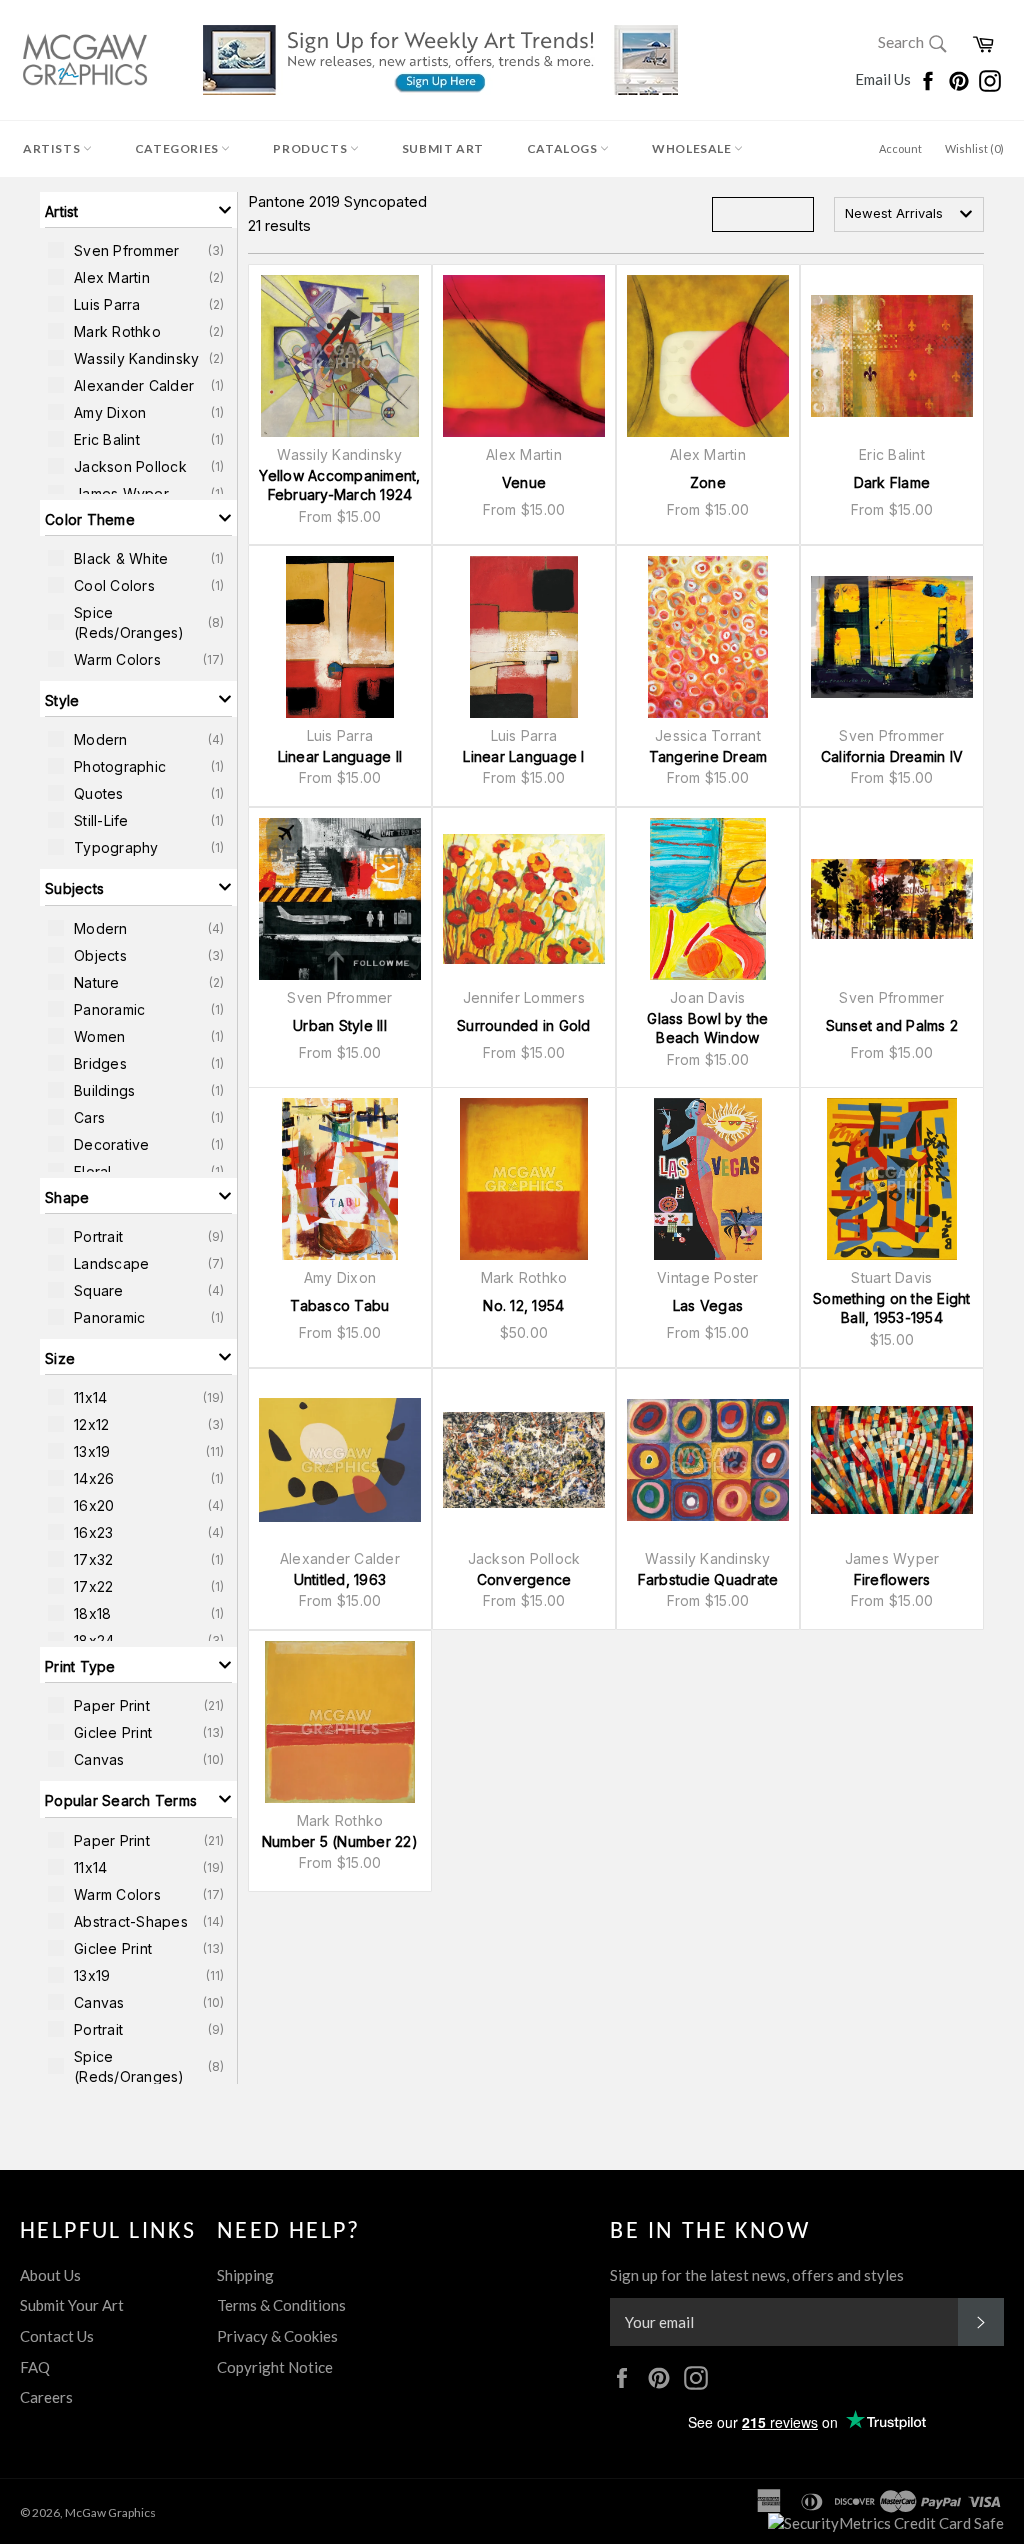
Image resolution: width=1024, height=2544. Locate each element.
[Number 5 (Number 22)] (340, 1722)
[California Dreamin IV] (892, 637)
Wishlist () (974, 148)
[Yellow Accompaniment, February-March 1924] (340, 356)
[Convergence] (524, 1460)
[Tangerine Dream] (708, 637)
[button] (138, 210)
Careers (46, 2397)
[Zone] (708, 356)
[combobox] (909, 214)
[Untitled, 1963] (340, 1460)
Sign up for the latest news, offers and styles (757, 2275)
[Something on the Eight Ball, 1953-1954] (892, 1179)
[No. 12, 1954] (524, 1179)
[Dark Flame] (892, 356)
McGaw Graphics (110, 2512)
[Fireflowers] (892, 1460)
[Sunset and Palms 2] (892, 899)
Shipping (245, 2275)
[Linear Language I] (524, 637)
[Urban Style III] (340, 899)
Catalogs (563, 148)
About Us (50, 2275)
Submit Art (443, 148)
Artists (53, 148)
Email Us (884, 79)
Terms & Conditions (281, 2305)
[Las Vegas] (708, 1179)
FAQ (35, 2367)
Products (311, 148)
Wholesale (693, 148)
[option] (138, 250)
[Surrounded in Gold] (524, 899)
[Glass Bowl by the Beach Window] (708, 899)
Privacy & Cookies (277, 2336)
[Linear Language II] (340, 637)
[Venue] (524, 356)
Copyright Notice (275, 2367)
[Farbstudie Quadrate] (708, 1460)
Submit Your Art (72, 2305)
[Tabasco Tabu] (340, 1179)
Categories (178, 148)
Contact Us (57, 2336)
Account (900, 148)
